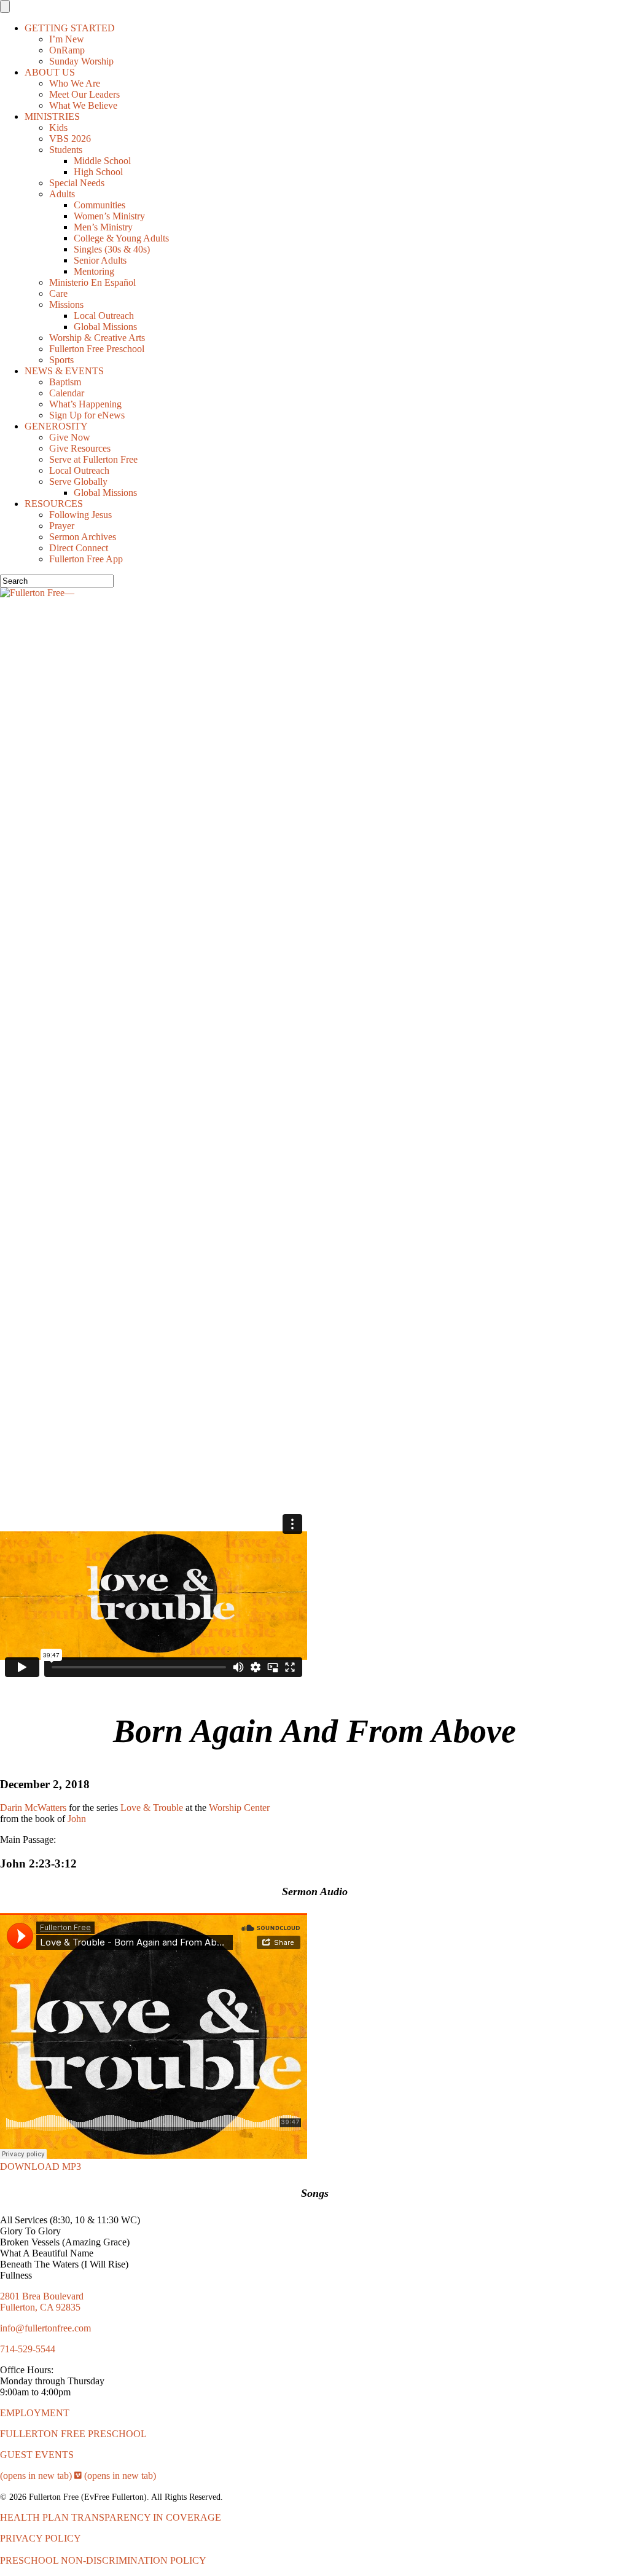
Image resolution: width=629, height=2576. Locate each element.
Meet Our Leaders (84, 94)
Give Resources (80, 448)
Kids (58, 128)
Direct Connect (79, 548)
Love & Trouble (152, 1808)
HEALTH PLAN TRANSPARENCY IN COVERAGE (111, 2517)
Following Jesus (80, 515)
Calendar (67, 393)
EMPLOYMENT (35, 2413)
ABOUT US (50, 72)
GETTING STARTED (70, 28)
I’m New (67, 39)
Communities (100, 205)
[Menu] (5, 6)
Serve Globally (78, 481)
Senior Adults (100, 260)
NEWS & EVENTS (64, 371)
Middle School (102, 161)
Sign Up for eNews (87, 415)
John (77, 1819)
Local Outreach (104, 316)
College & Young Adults (121, 238)
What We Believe (83, 105)
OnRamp (67, 50)
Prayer (62, 526)
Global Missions (105, 327)
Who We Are (75, 83)
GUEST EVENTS (37, 2455)
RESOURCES (54, 504)
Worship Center (239, 1808)
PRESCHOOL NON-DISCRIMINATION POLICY (103, 2560)
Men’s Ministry (103, 227)
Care (58, 293)
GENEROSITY (56, 426)
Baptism (65, 382)
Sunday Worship (81, 61)
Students (66, 150)
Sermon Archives (83, 537)
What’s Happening (85, 404)
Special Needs (77, 183)
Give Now (70, 437)
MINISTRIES (52, 116)
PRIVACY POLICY (41, 2538)
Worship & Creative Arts (97, 338)
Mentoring (94, 271)
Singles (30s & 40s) (112, 249)
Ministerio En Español (92, 282)
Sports (61, 360)
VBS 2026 (70, 139)
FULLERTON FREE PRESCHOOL (73, 2434)
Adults (62, 194)
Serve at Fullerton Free (93, 459)
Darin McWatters (33, 1808)
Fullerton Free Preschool (97, 349)
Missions (66, 304)
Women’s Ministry (109, 216)
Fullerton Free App (86, 559)
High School (98, 172)
